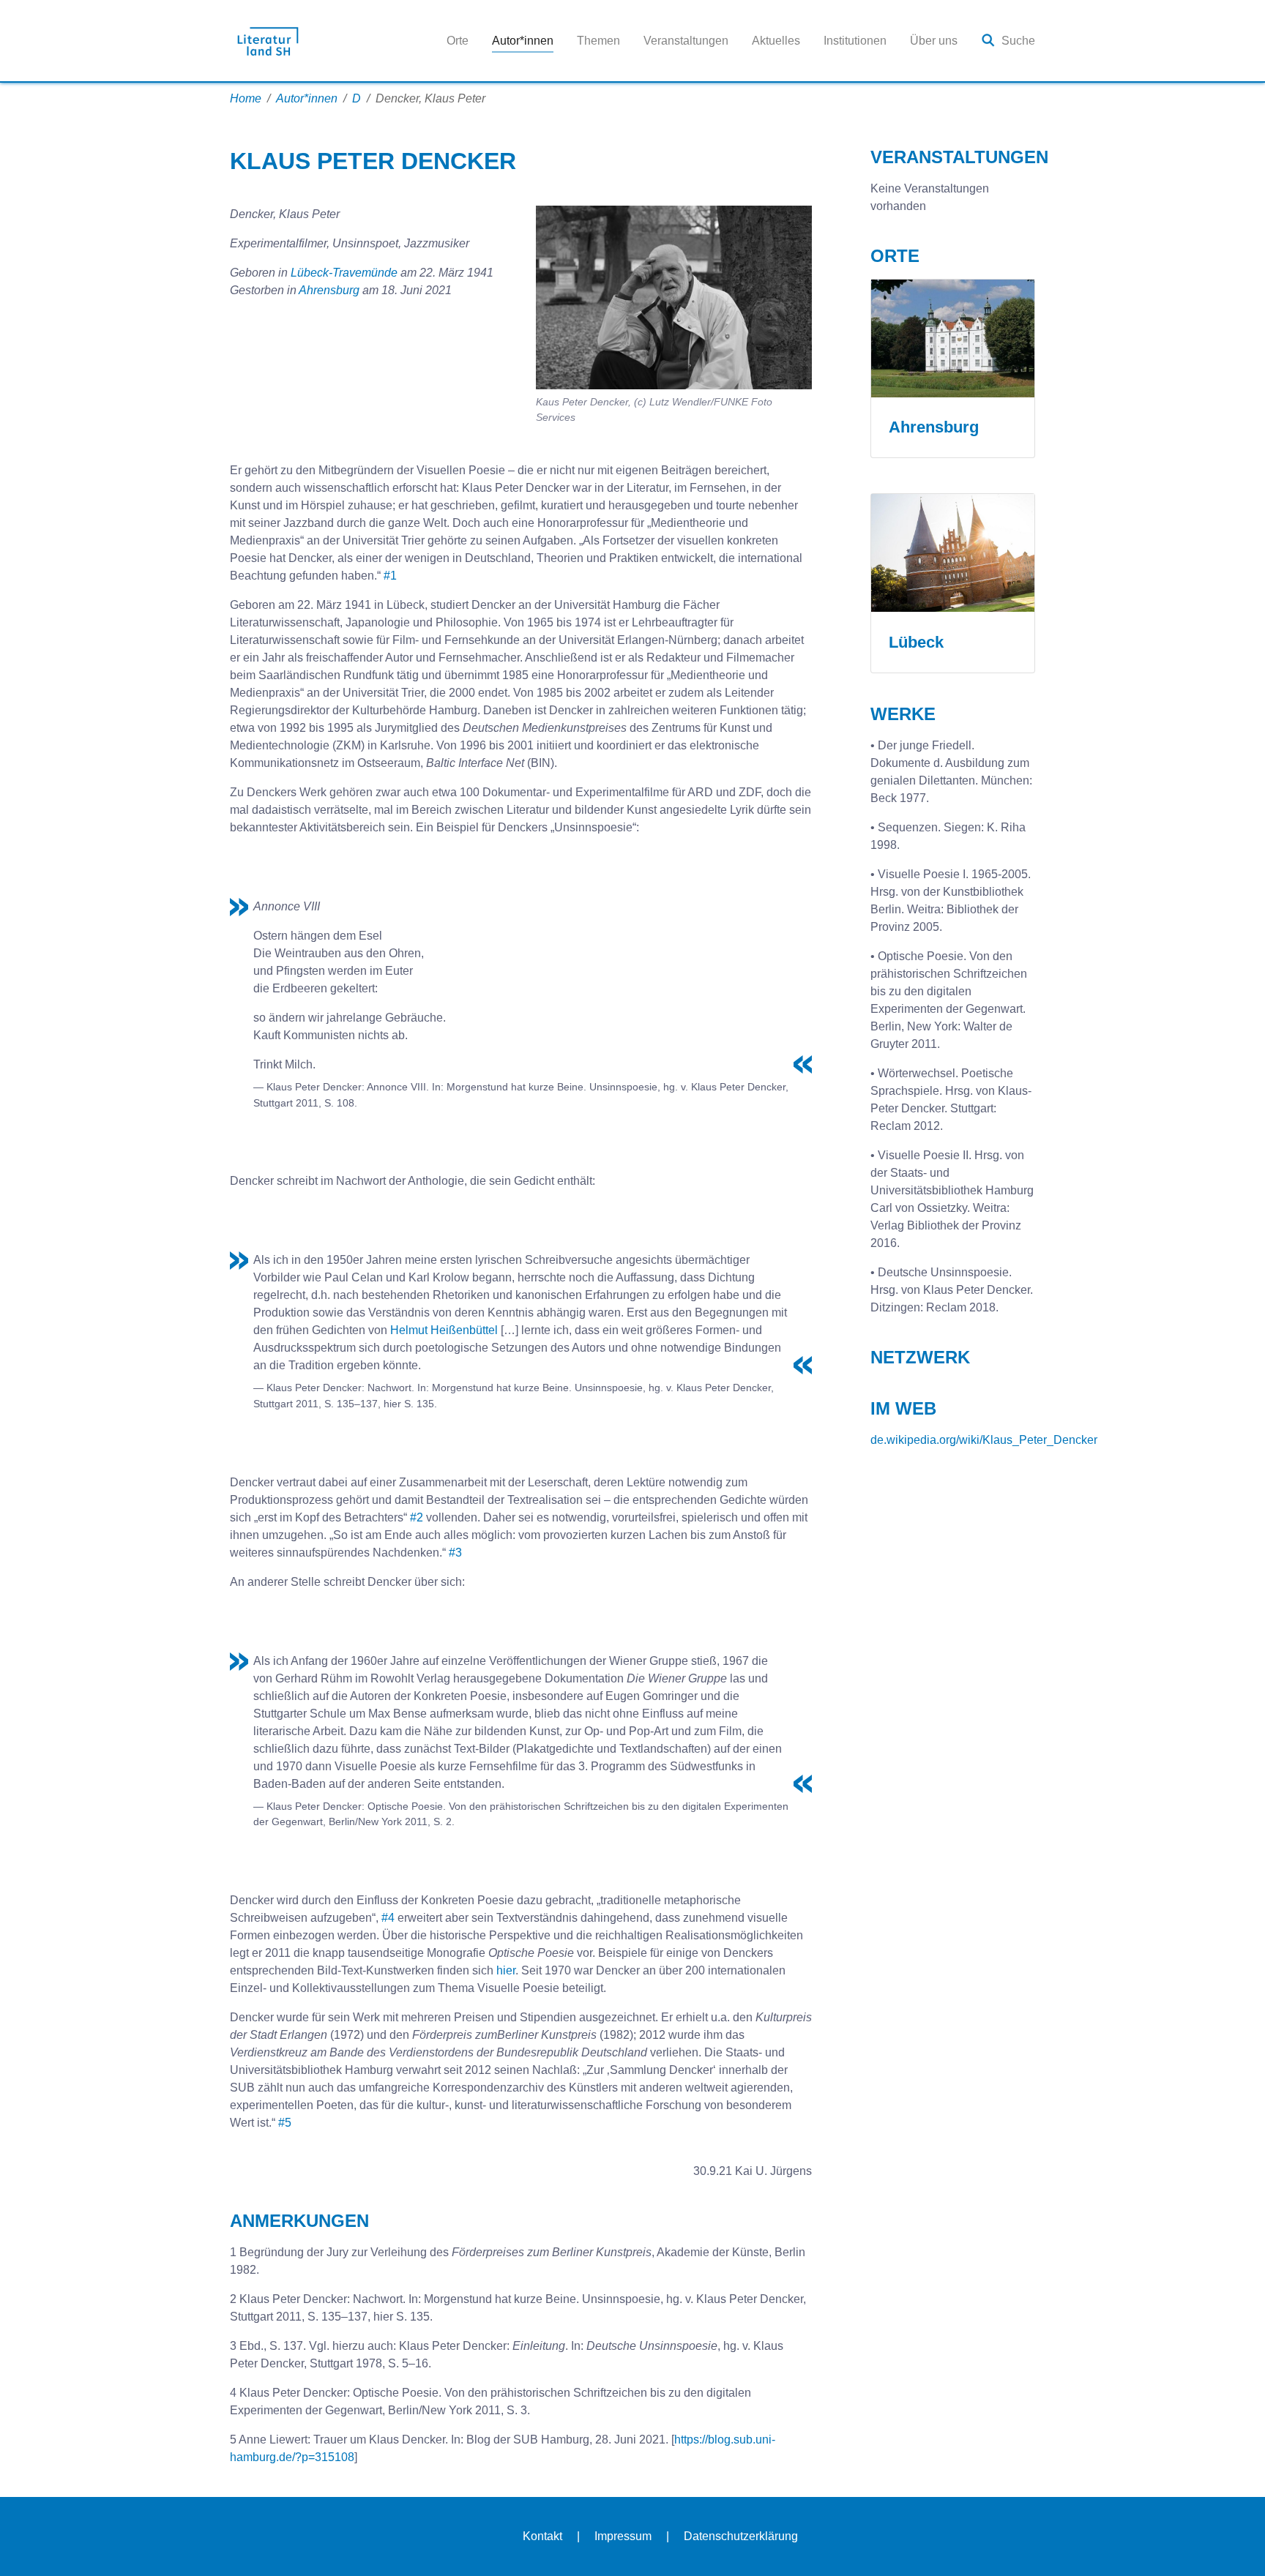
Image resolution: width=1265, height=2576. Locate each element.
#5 (285, 2123)
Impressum (623, 2536)
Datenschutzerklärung (741, 2536)
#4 (388, 1918)
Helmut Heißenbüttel (444, 1330)
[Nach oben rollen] (1233, 2544)
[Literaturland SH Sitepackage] (268, 41)
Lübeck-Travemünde (346, 273)
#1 (390, 576)
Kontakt (542, 2536)
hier (506, 1970)
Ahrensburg (329, 290)
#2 (417, 1517)
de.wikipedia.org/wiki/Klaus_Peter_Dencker (984, 1440)
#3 (455, 1553)
